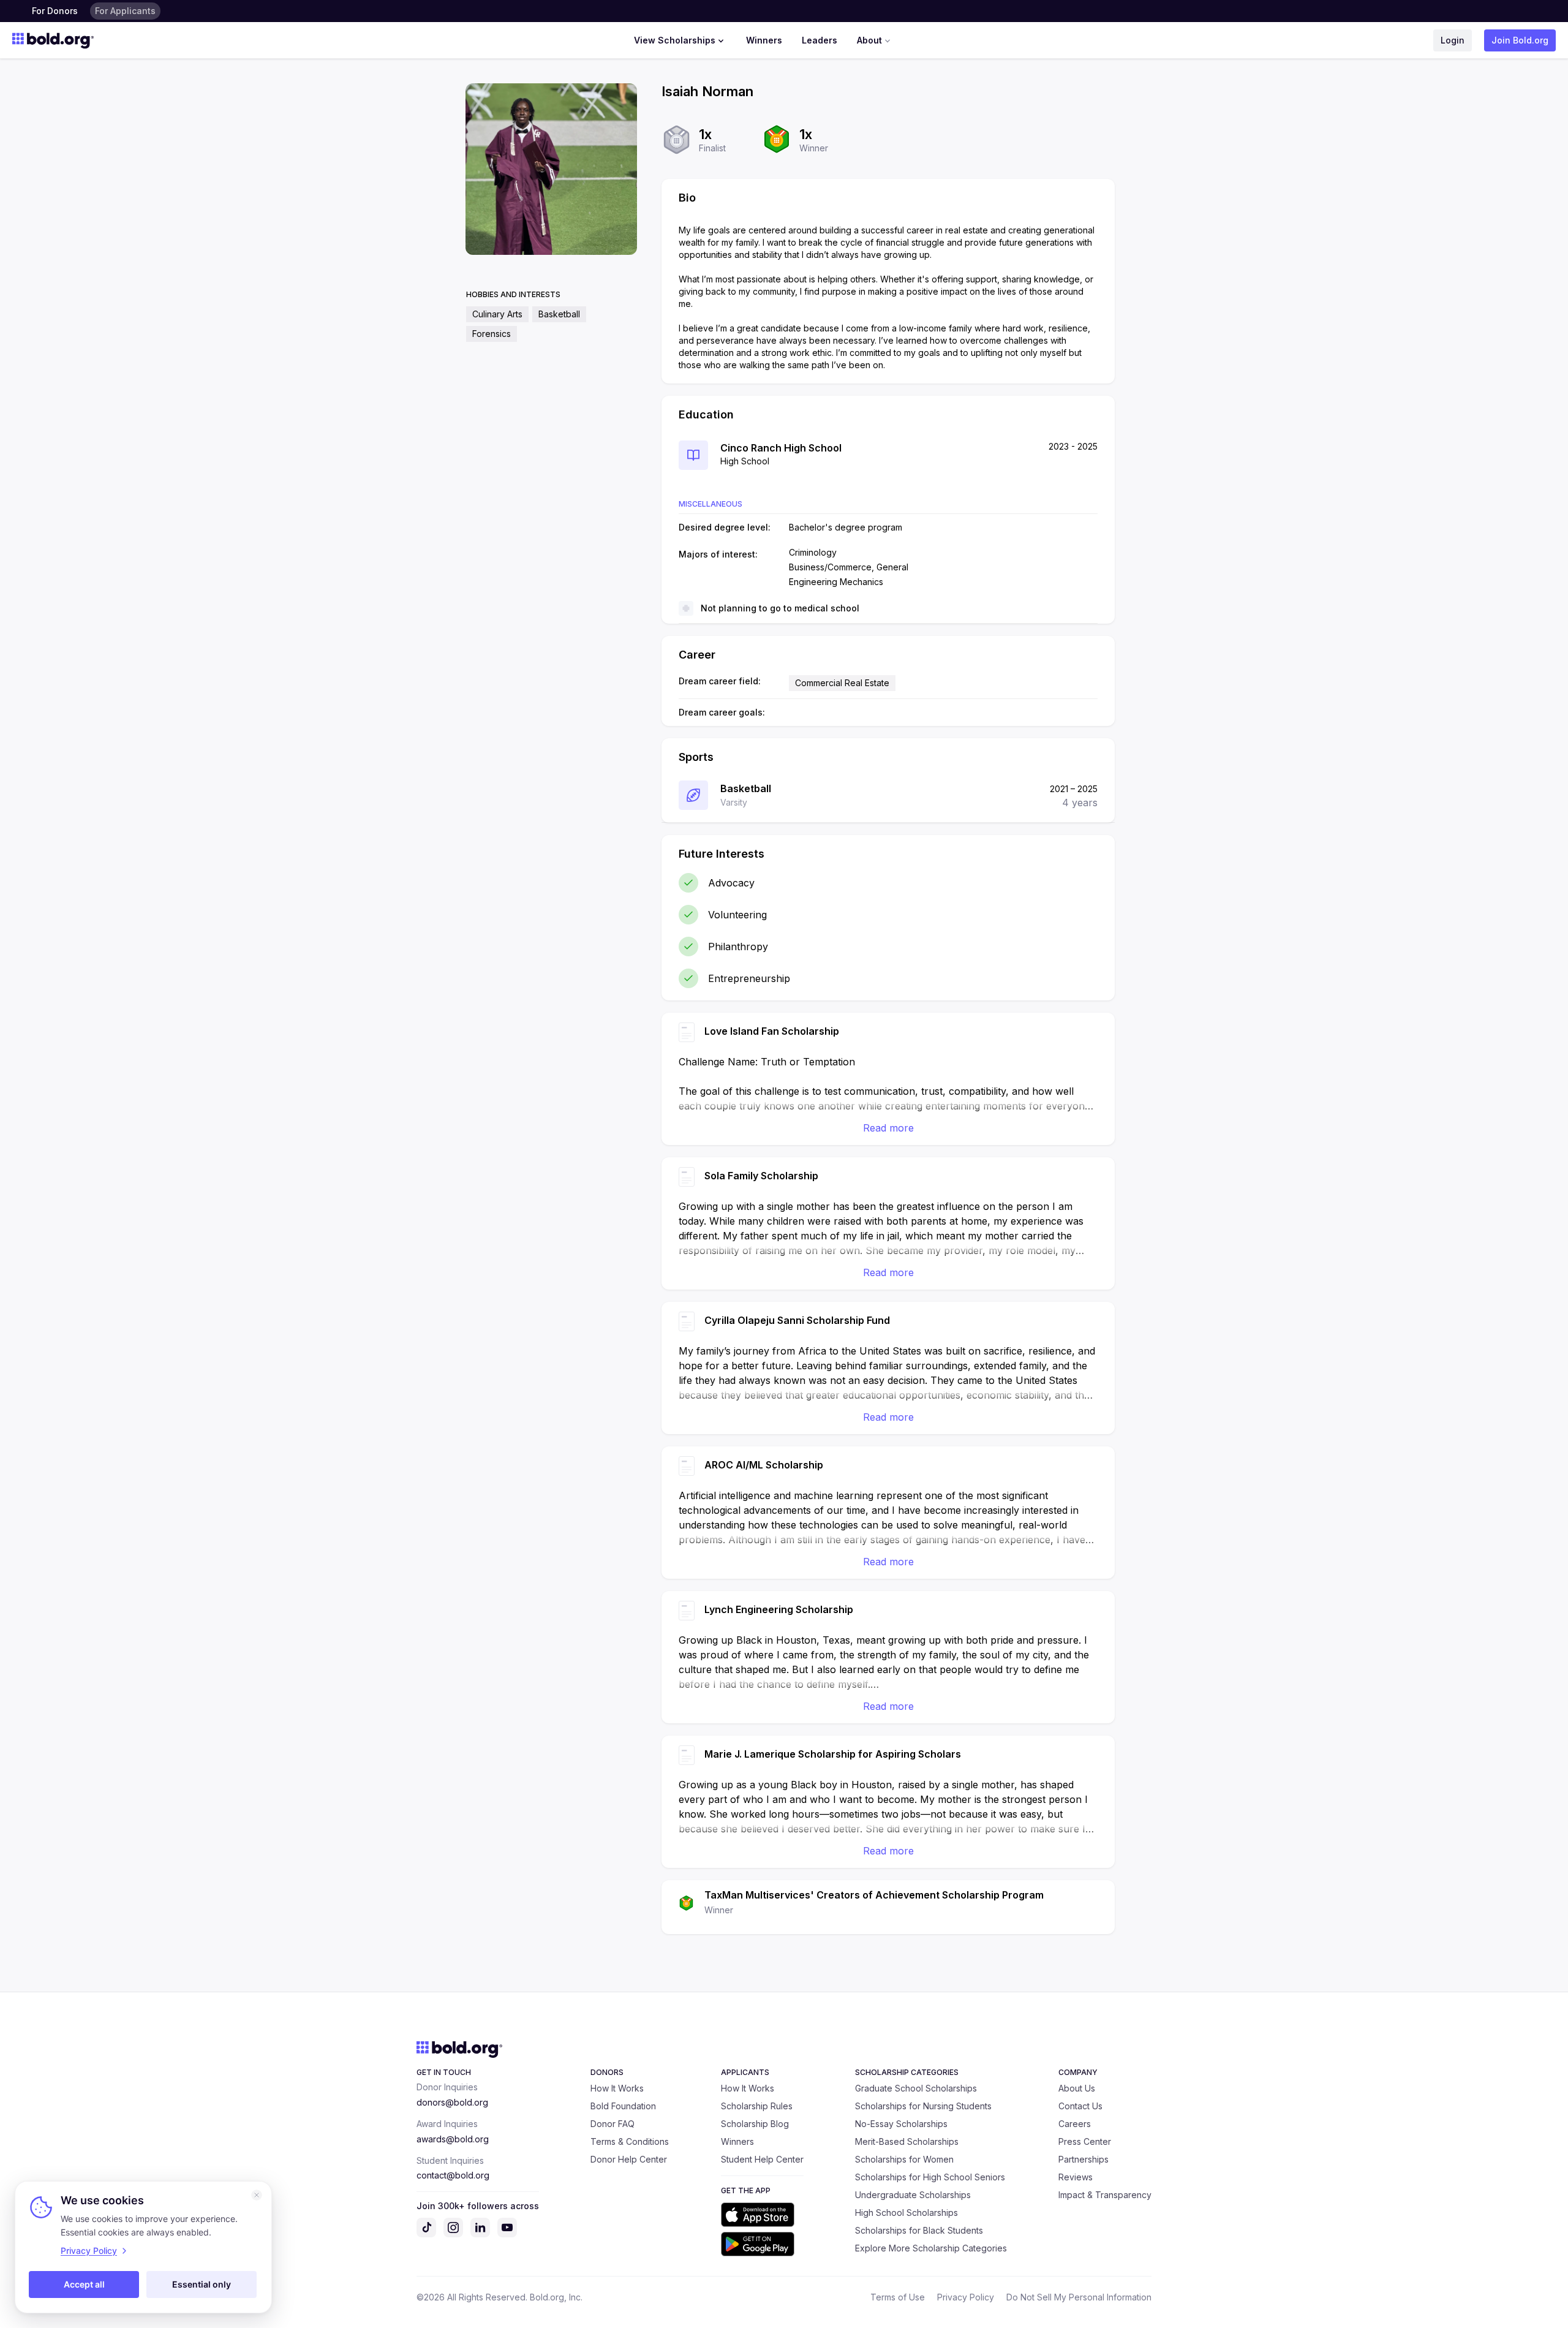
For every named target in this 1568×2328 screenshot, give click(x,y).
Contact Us (1080, 2106)
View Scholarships (675, 40)
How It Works (617, 2088)
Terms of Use (898, 2297)
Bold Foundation (623, 2106)
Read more (888, 1128)
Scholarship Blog (755, 2124)
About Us (1077, 2088)
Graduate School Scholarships (916, 2088)
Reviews (1076, 2177)
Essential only (202, 2284)
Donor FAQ (612, 2124)
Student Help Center (762, 2159)
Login (1453, 40)
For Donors (55, 11)
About (869, 40)
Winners (764, 40)
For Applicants (125, 11)
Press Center (1085, 2141)
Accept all (84, 2284)
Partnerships (1084, 2159)
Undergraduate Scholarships (913, 2195)
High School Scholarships (907, 2213)
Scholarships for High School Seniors (930, 2177)
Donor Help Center (629, 2159)
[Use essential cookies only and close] (257, 2195)
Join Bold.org (1520, 40)
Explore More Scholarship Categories (931, 2248)
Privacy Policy (966, 2297)
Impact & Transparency (1105, 2195)
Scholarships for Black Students (919, 2230)
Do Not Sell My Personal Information (1079, 2297)
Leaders (820, 40)
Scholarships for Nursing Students (923, 2106)
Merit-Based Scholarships (907, 2141)
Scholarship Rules (757, 2106)
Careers (1075, 2124)
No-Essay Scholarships (901, 2124)
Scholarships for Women (904, 2159)
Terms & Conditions (630, 2141)
